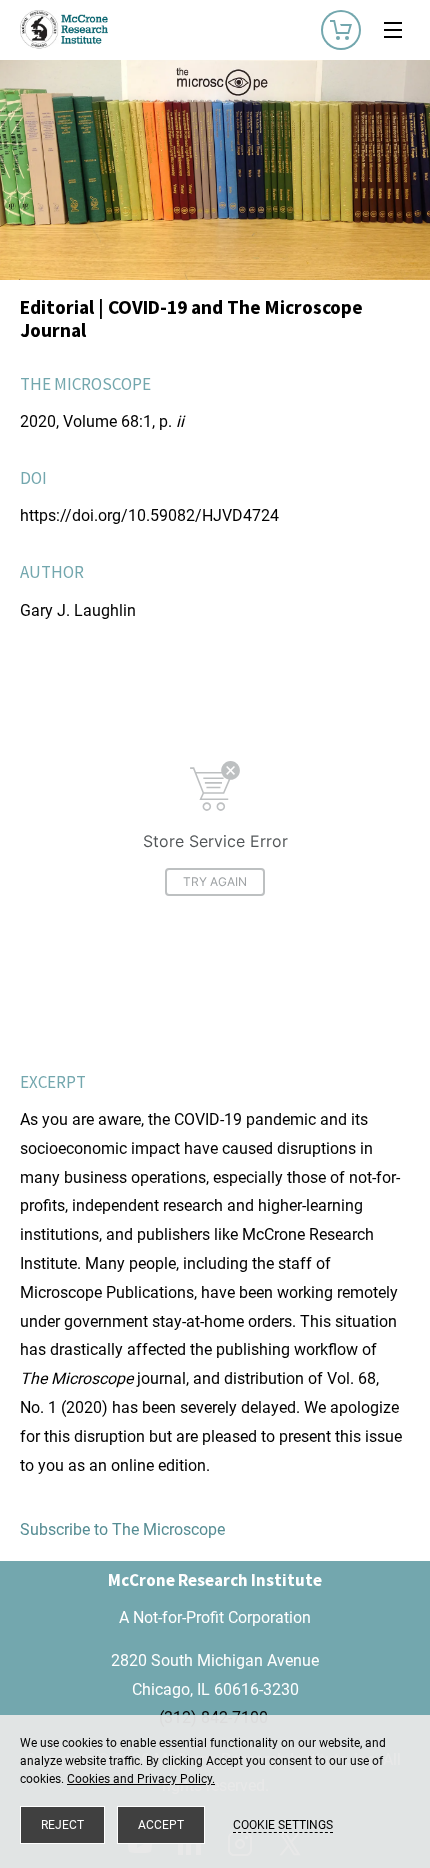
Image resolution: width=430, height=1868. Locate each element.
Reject (62, 1825)
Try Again (215, 881)
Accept (161, 1825)
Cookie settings (283, 1825)
